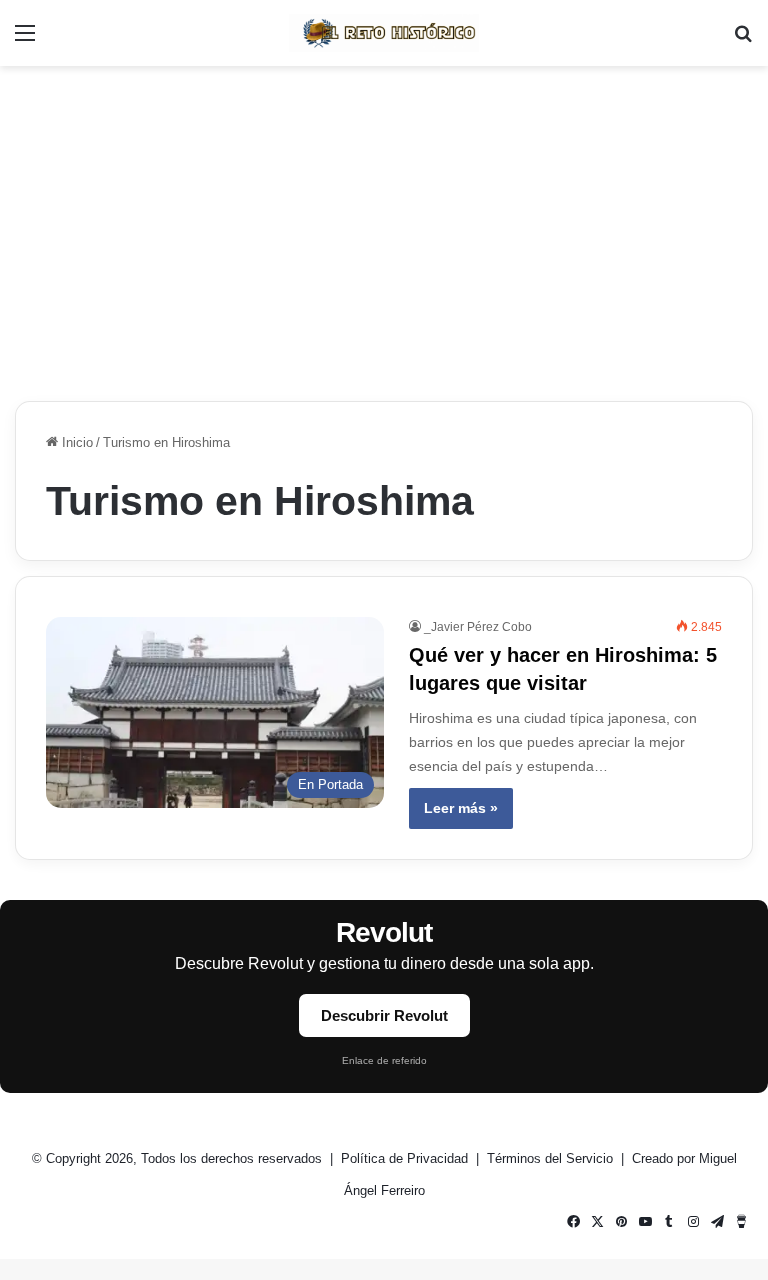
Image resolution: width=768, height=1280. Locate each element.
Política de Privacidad (406, 1158)
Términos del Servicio (552, 1158)
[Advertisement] (384, 226)
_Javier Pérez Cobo (478, 627)
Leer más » (461, 808)
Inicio (75, 442)
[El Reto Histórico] (384, 33)
